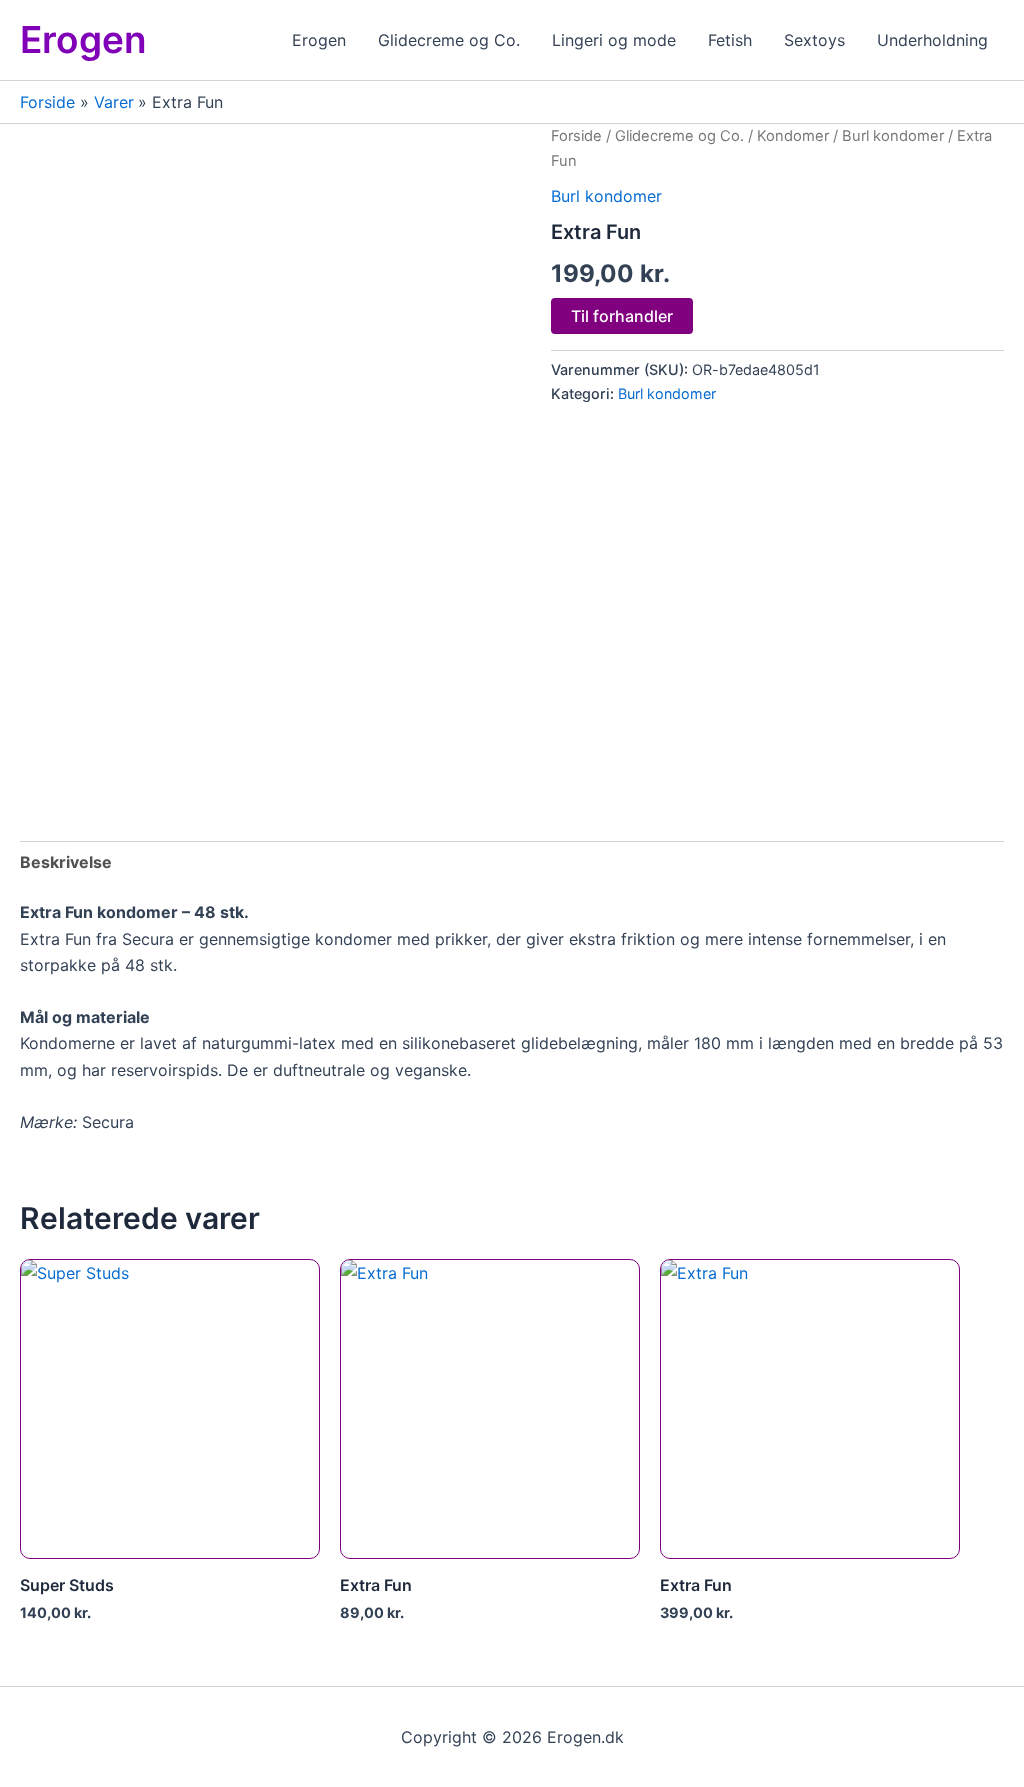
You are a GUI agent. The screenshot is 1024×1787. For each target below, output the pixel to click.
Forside (576, 136)
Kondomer (793, 136)
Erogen (83, 39)
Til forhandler (622, 316)
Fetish (730, 40)
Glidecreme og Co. (449, 40)
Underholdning (932, 40)
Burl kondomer (893, 136)
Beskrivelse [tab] (66, 862)
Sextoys (814, 40)
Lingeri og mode (614, 40)
